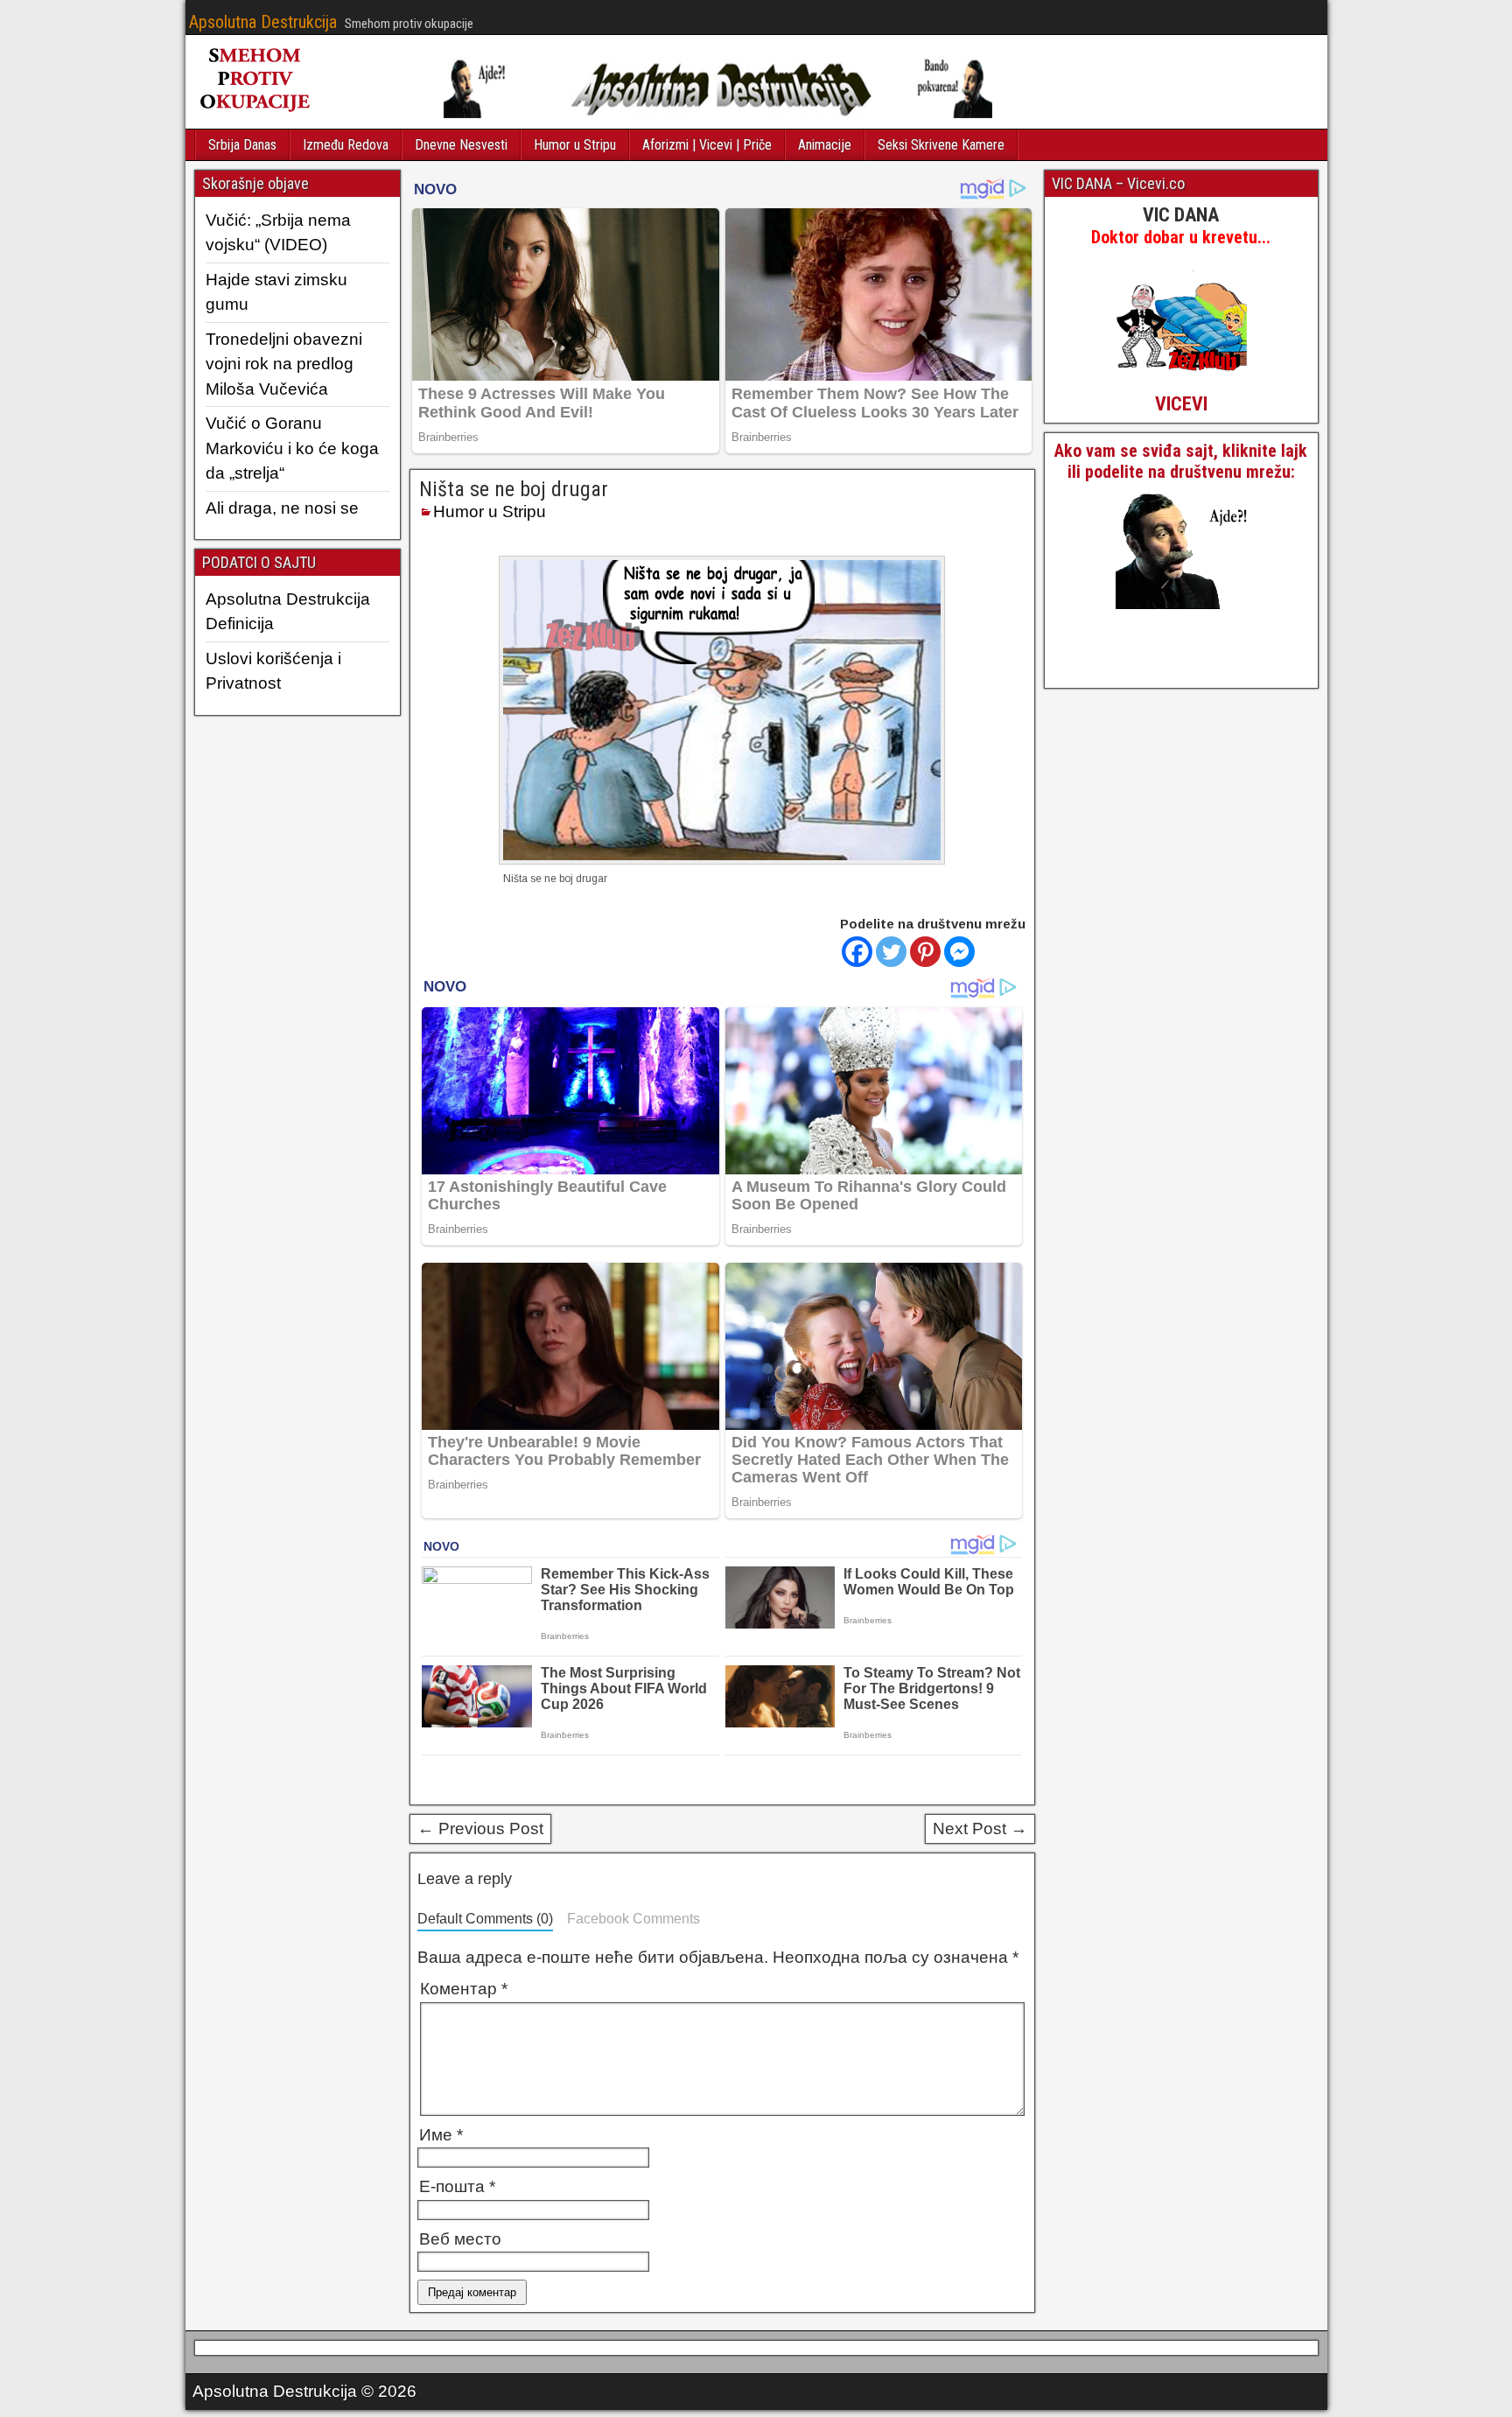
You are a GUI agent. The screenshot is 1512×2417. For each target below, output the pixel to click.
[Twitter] (891, 952)
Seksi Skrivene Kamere (941, 145)
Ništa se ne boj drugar (514, 489)
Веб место (460, 2239)
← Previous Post (480, 1829)
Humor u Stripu (575, 145)
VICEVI (1181, 404)
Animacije (825, 145)
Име (441, 2135)
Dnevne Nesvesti (461, 145)
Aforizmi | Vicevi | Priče (707, 145)
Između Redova (346, 145)
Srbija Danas (242, 145)
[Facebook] (857, 952)
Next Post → (980, 1829)
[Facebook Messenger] (959, 952)
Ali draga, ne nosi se (282, 508)
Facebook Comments (633, 1918)
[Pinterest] (925, 952)
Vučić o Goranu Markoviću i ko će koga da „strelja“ (292, 448)
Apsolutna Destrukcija (263, 22)
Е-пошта (457, 2186)
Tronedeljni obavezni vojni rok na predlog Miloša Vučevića (284, 364)
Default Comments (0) (485, 1918)
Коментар (464, 1989)
